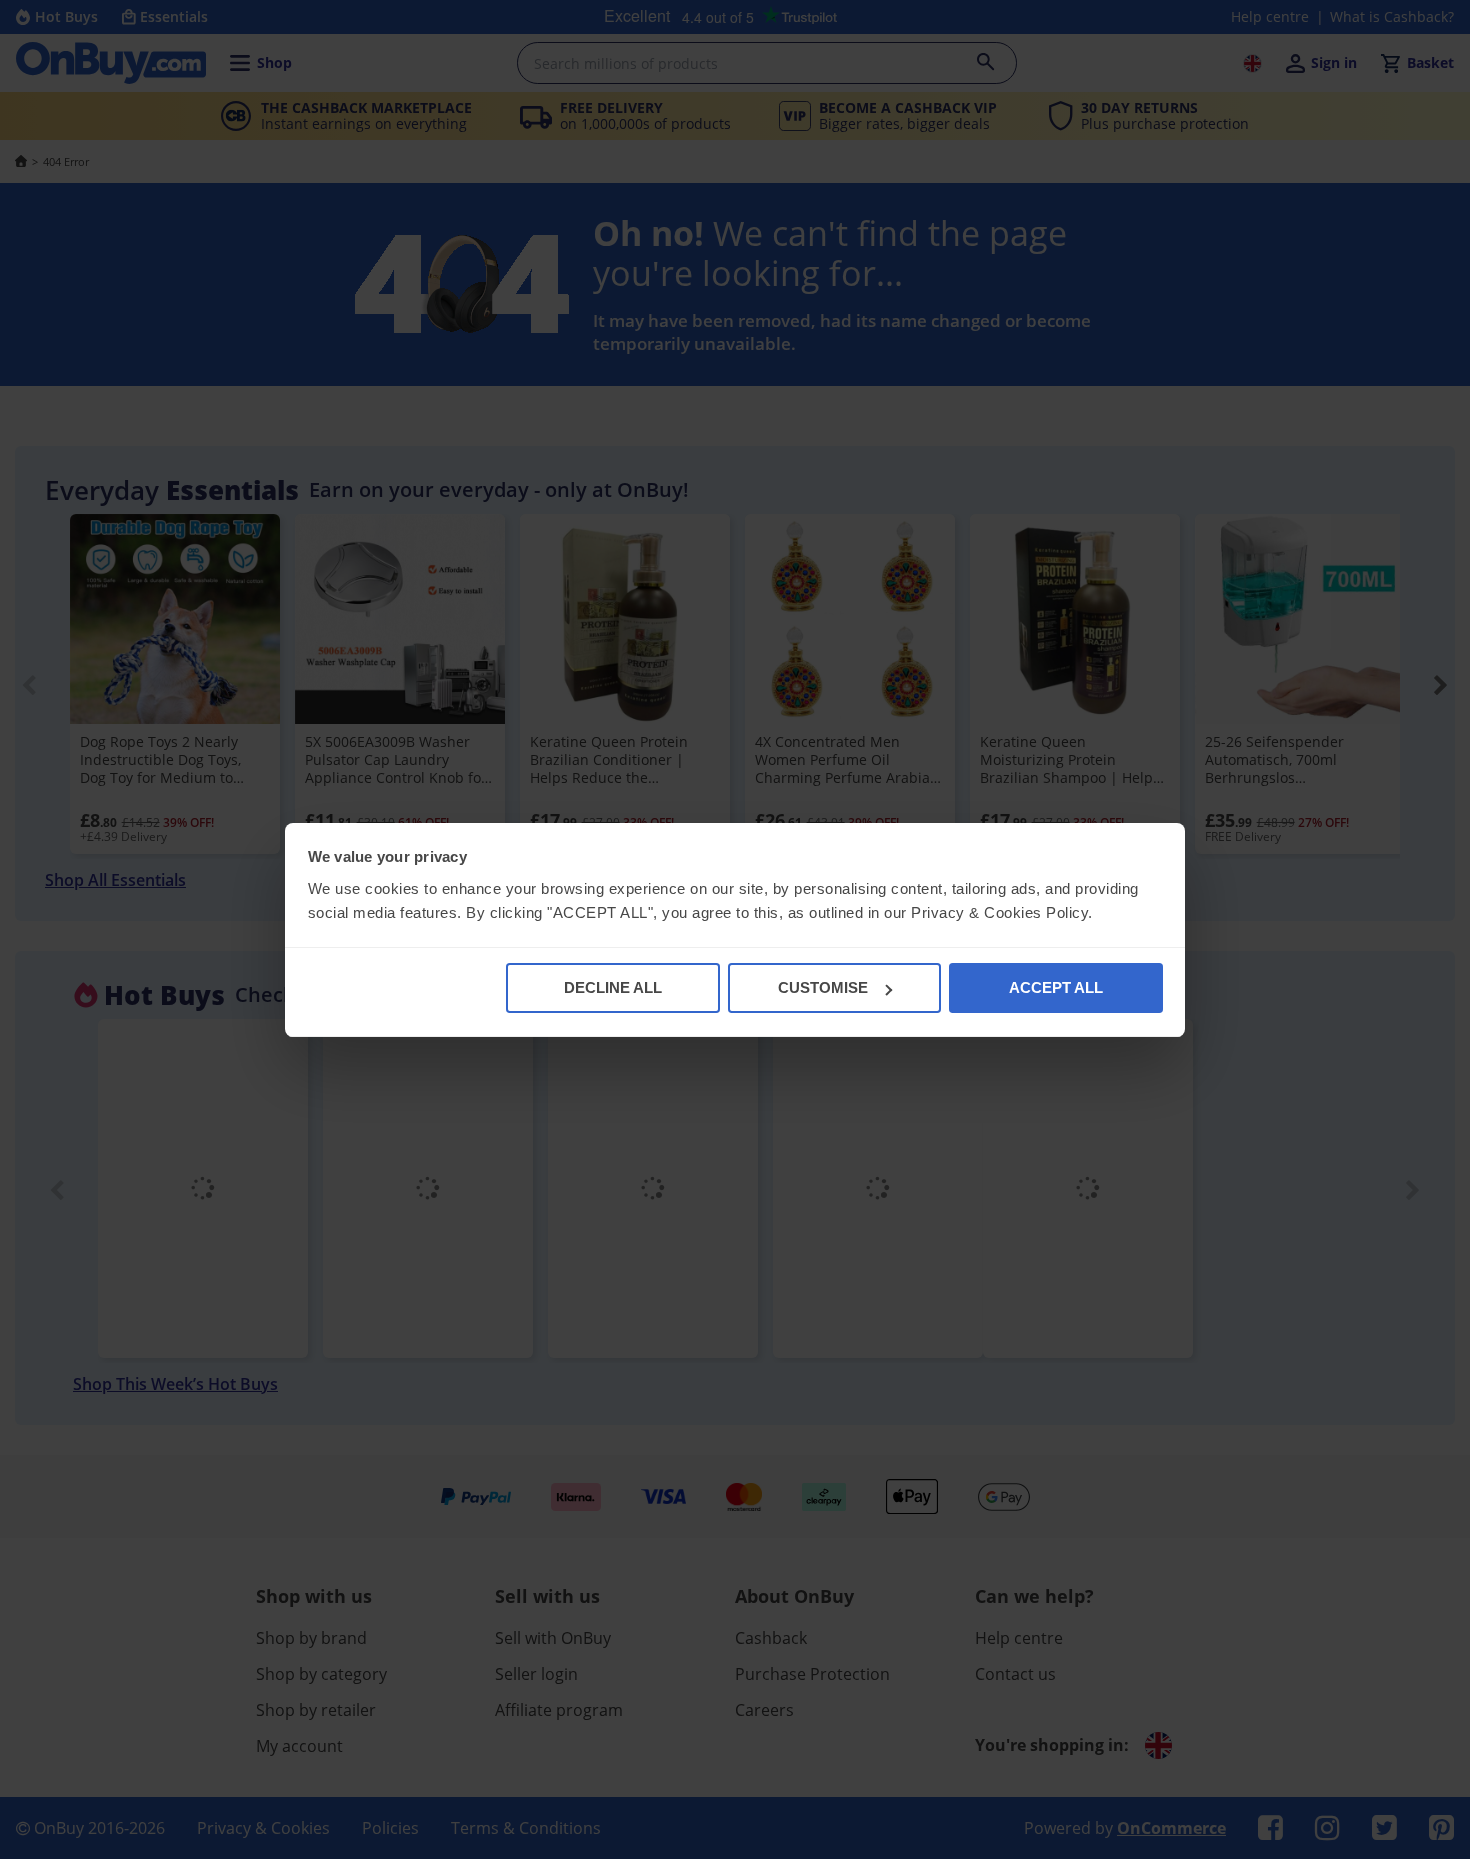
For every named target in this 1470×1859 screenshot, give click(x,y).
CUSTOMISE (823, 987)
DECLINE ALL (613, 987)
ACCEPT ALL (1056, 987)
